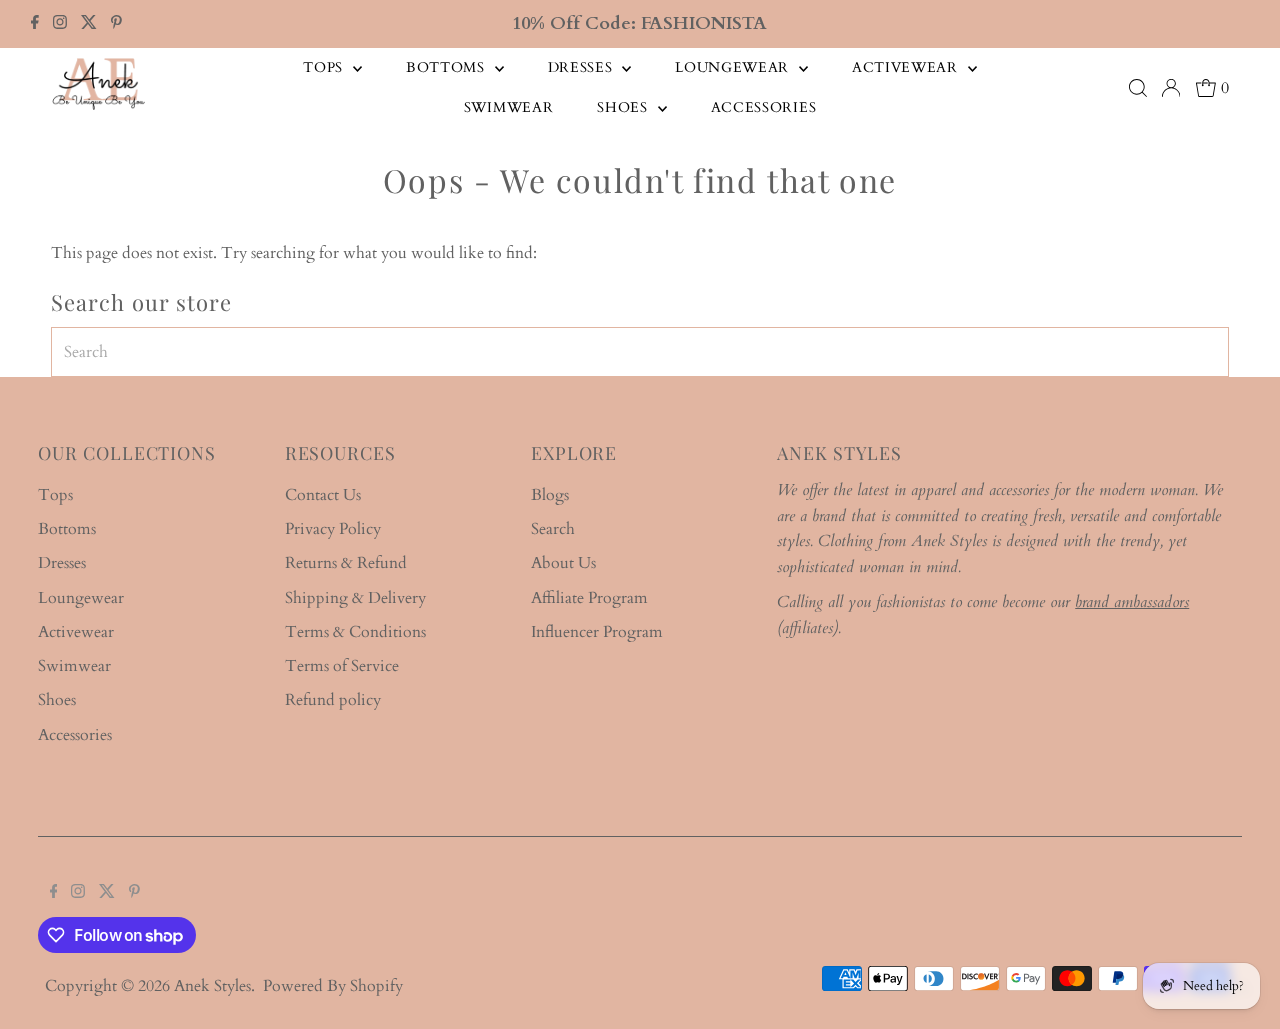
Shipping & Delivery (355, 598)
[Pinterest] (116, 24)
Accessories (764, 107)
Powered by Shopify (333, 986)
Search (553, 529)
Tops (325, 67)
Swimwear (509, 107)
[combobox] (640, 352)
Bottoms (448, 67)
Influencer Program (597, 632)
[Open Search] (1138, 88)
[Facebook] (35, 24)
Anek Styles (212, 986)
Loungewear (734, 67)
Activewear (907, 67)
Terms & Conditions (355, 632)
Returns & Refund (346, 563)
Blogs (550, 495)
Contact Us (323, 495)
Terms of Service (342, 666)
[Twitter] (89, 24)
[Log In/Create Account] (1171, 88)
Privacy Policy (333, 529)
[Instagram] (60, 24)
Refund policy (333, 700)
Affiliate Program (589, 598)
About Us (563, 563)
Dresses (583, 67)
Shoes (624, 107)
